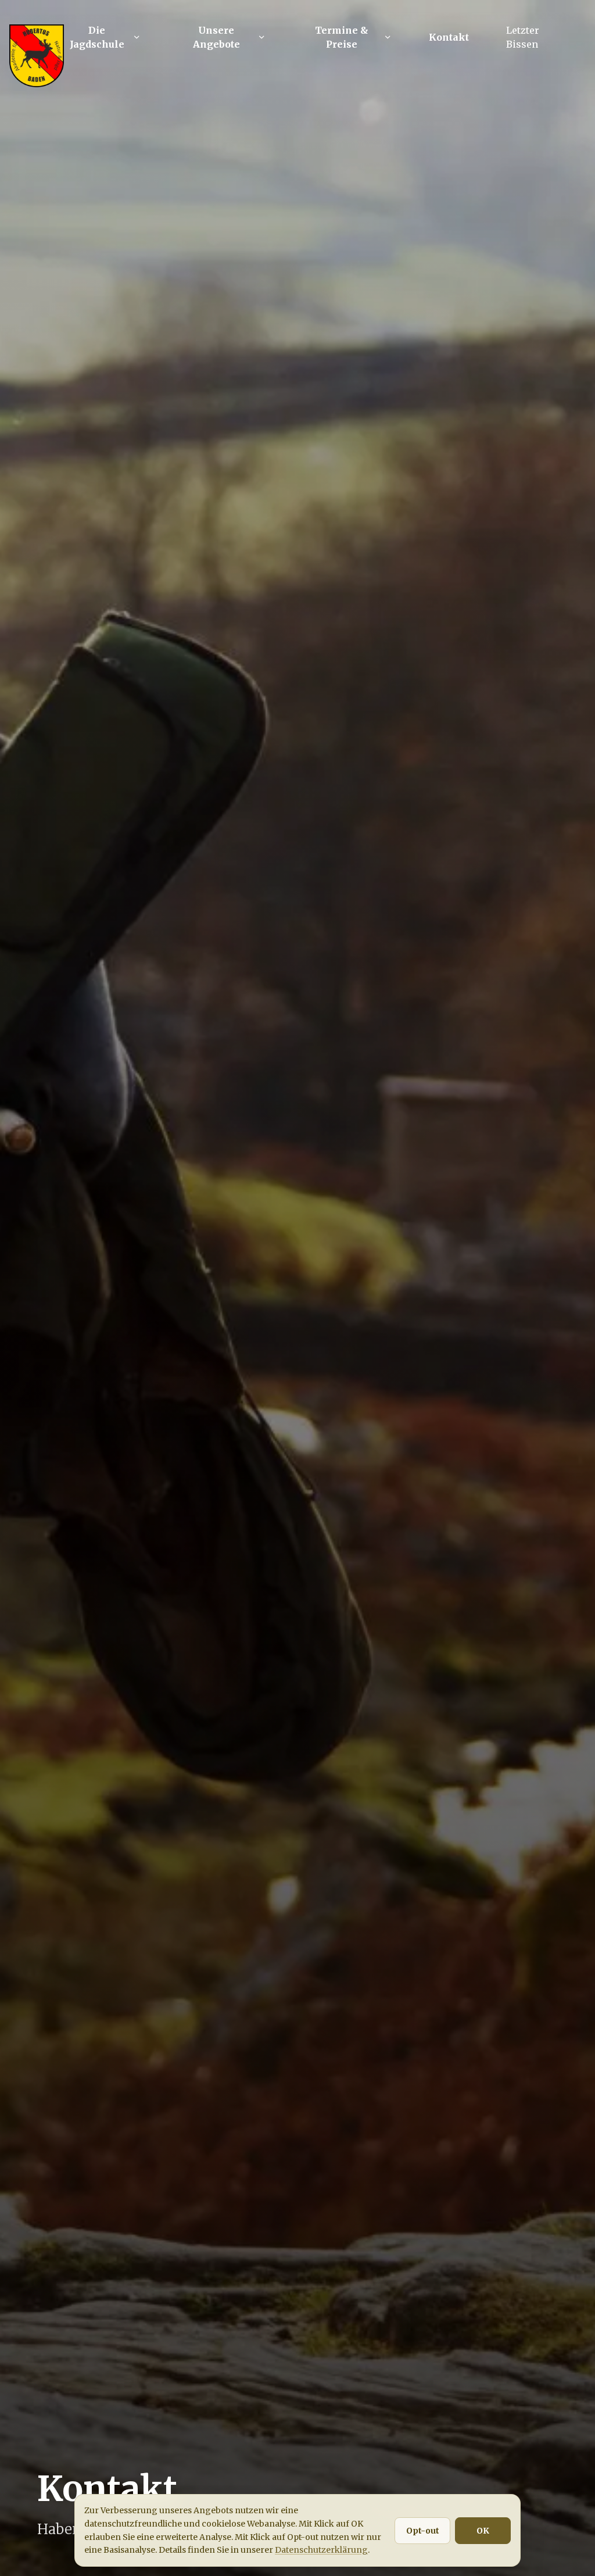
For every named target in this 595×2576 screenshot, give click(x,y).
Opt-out (423, 2531)
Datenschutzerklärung (321, 2550)
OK (483, 2531)
